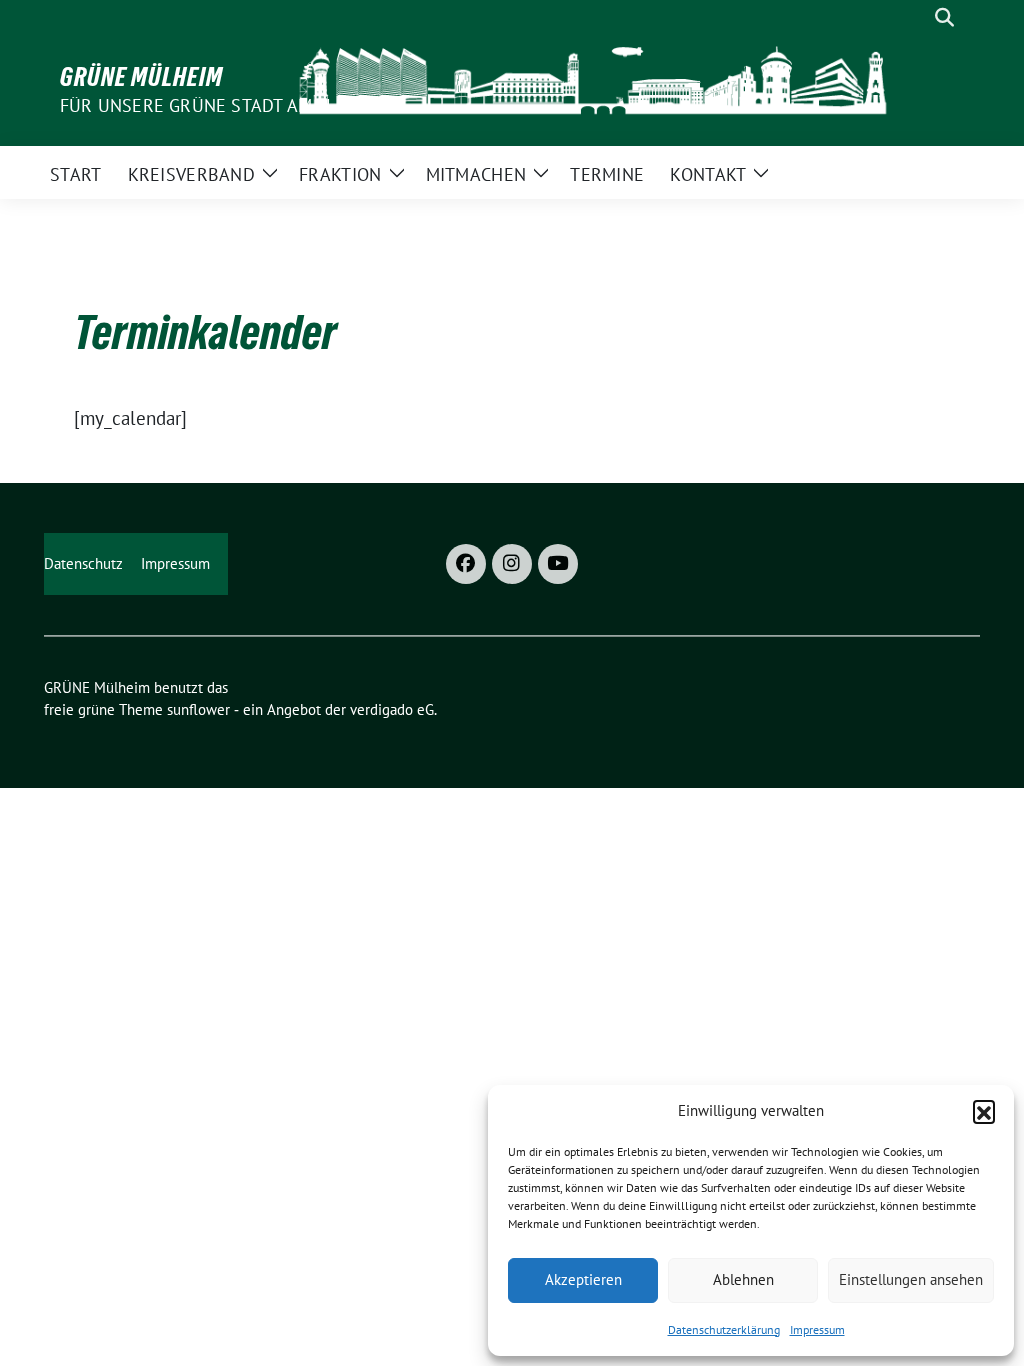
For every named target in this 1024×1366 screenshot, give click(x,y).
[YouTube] (558, 564)
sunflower (198, 709)
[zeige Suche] (944, 17)
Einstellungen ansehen (911, 1279)
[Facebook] (466, 564)
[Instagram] (512, 564)
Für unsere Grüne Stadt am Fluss (214, 105)
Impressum (817, 1329)
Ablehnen (743, 1279)
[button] (984, 1111)
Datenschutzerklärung (724, 1329)
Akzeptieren (583, 1279)
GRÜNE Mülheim (141, 77)
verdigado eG (392, 709)
